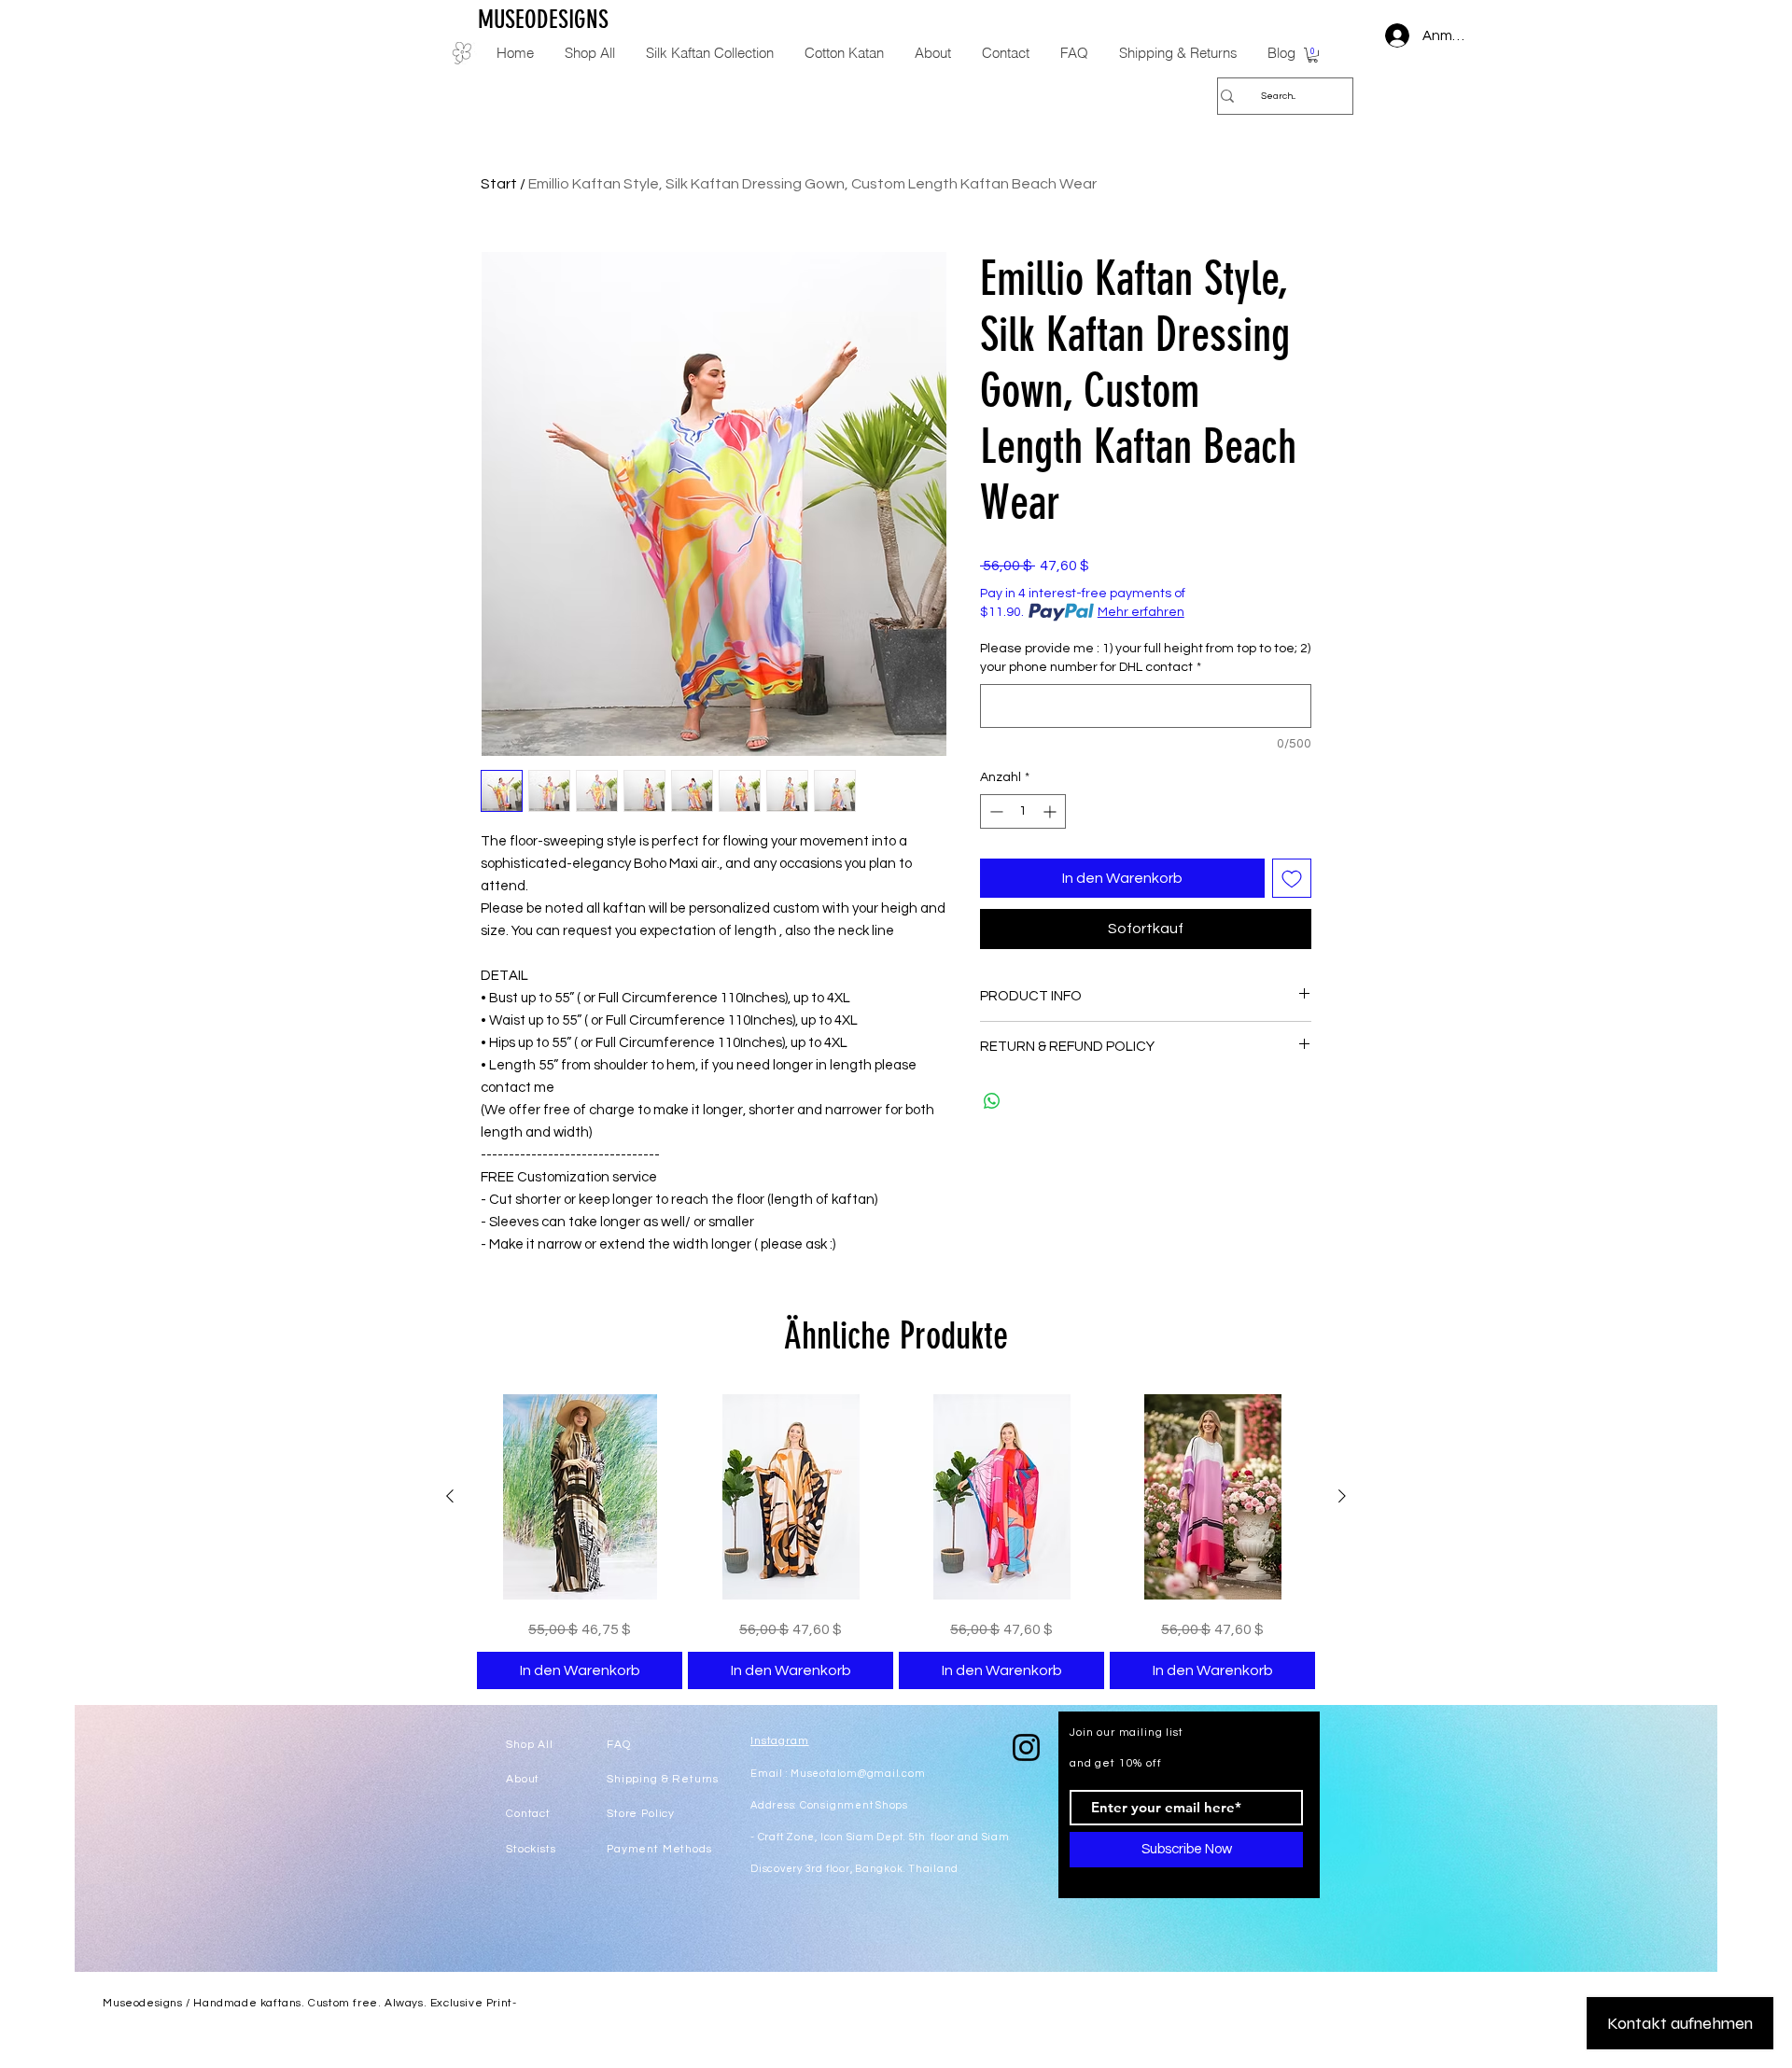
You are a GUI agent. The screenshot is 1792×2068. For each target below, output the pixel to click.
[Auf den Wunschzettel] (1292, 878)
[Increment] (1051, 811)
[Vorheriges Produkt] (450, 1496)
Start (499, 184)
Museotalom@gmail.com (858, 1774)
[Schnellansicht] (580, 1497)
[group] (896, 1542)
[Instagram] (1026, 1747)
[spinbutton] (1023, 811)
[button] (1313, 55)
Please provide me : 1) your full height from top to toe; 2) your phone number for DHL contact (1145, 658)
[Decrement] (994, 811)
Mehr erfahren (1141, 612)
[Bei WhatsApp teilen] (992, 1101)
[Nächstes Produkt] (1342, 1496)
